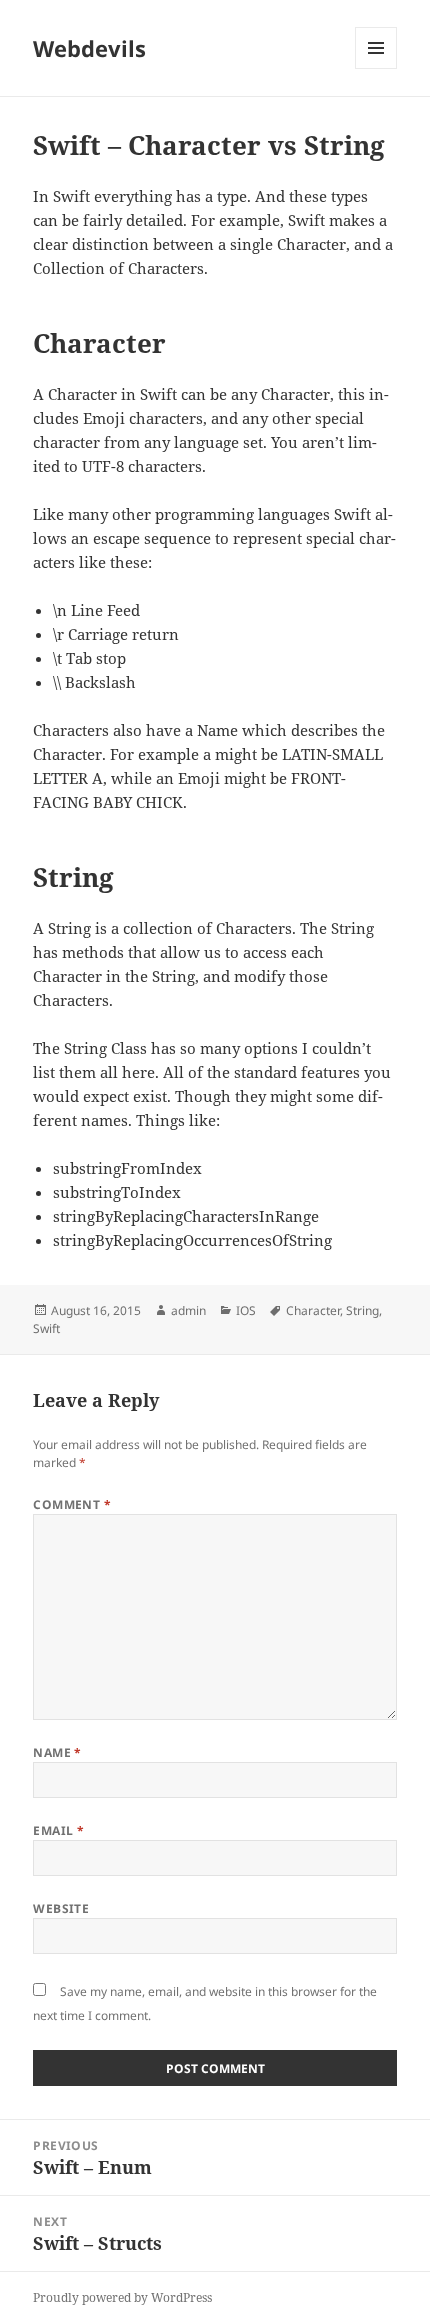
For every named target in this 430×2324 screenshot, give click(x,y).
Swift (46, 1328)
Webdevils (89, 48)
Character (313, 1310)
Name (57, 1752)
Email (58, 1830)
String (362, 1310)
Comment (72, 1504)
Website (61, 1908)
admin (188, 1310)
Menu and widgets (376, 68)
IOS (246, 1310)
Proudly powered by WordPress (122, 2297)
